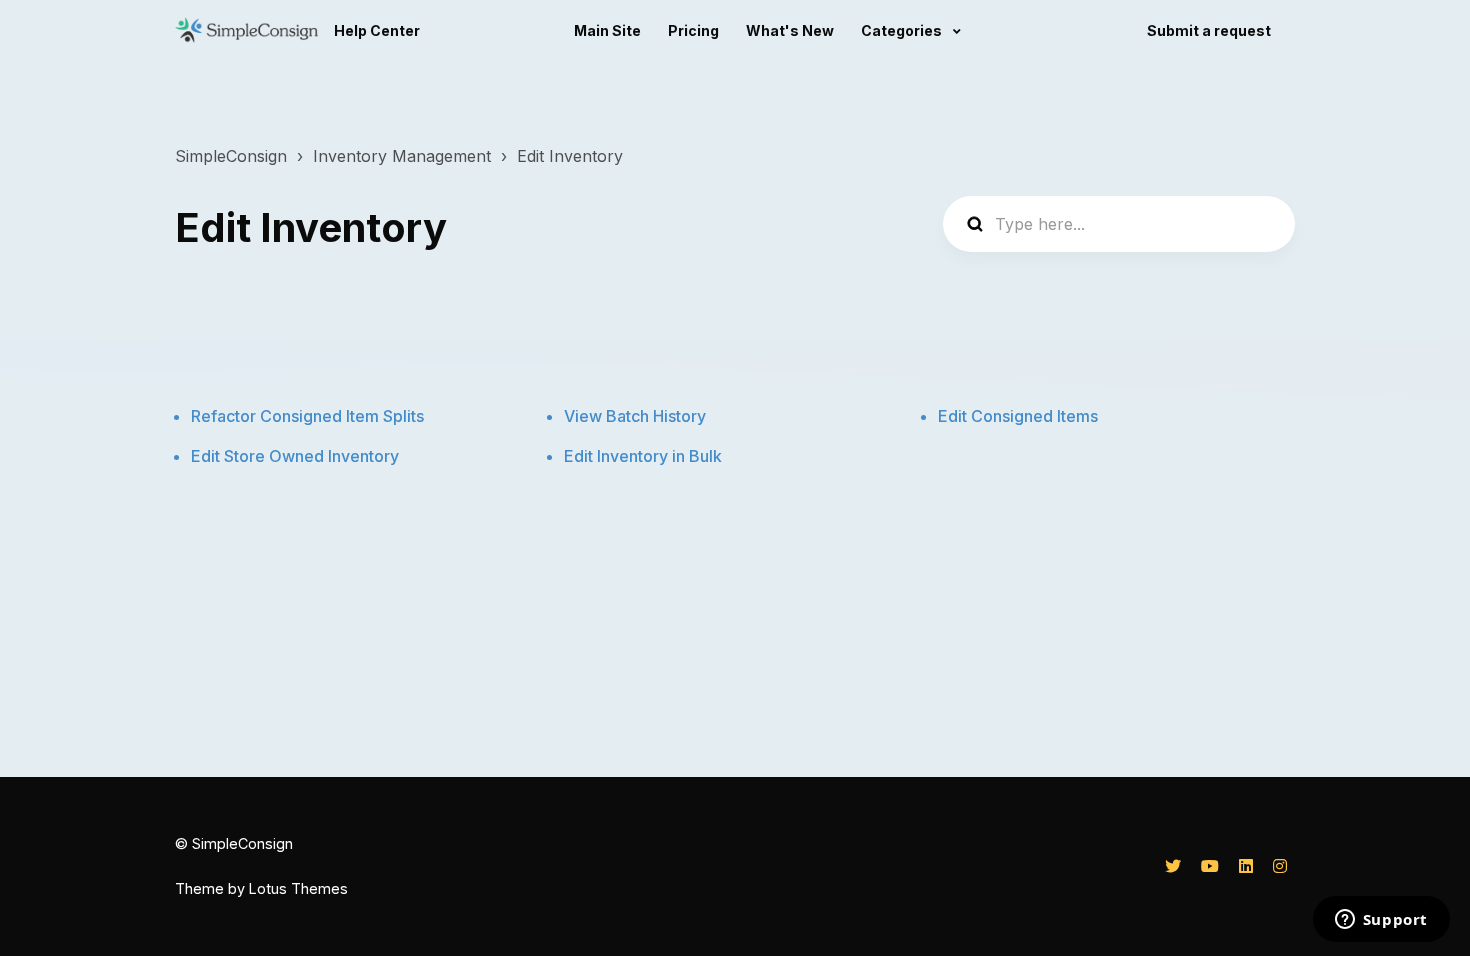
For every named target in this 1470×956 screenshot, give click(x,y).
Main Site (607, 30)
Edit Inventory (570, 156)
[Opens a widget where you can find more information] (1381, 921)
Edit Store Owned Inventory (295, 456)
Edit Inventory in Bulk (643, 456)
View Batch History (635, 416)
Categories (903, 30)
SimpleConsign (231, 156)
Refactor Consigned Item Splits (307, 416)
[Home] (246, 30)
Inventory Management (402, 156)
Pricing (693, 30)
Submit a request (1209, 30)
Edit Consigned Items (1018, 416)
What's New (790, 30)
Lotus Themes (298, 888)
